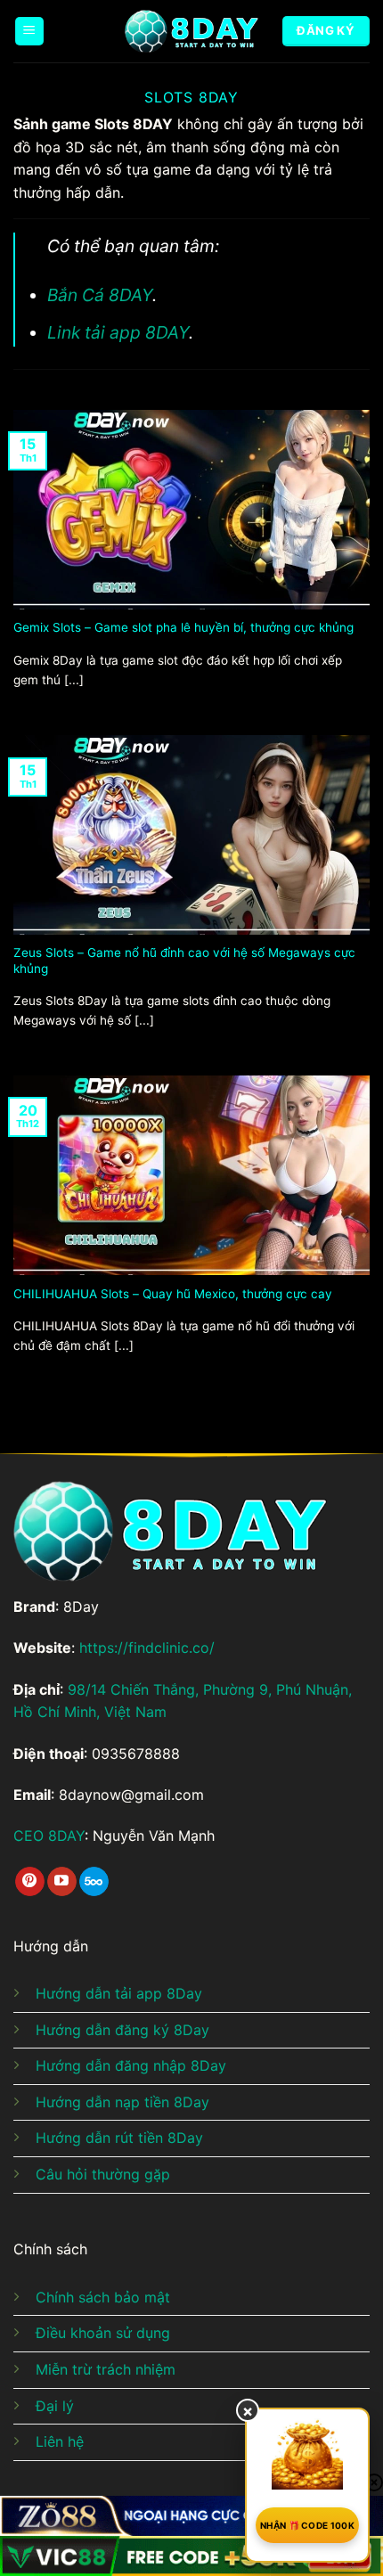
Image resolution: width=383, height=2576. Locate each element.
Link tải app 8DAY (118, 332)
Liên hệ (60, 2441)
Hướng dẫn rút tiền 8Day (119, 2138)
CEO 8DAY (49, 1836)
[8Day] (191, 31)
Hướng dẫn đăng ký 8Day (122, 2030)
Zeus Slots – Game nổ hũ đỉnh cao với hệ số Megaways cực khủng (184, 961)
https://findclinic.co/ (147, 1648)
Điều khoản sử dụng (103, 2333)
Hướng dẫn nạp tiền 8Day (122, 2102)
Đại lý (55, 2406)
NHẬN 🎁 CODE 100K (307, 2525)
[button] (29, 32)
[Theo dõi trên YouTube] (62, 1882)
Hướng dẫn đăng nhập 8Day (131, 2065)
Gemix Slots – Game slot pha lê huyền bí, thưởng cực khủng (183, 627)
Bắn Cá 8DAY (100, 295)
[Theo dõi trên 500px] (94, 1882)
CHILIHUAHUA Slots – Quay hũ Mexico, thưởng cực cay (173, 1294)
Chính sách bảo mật (103, 2297)
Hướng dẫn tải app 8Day (119, 1993)
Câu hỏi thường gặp (103, 2174)
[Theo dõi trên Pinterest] (30, 1882)
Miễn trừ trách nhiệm (106, 2369)
